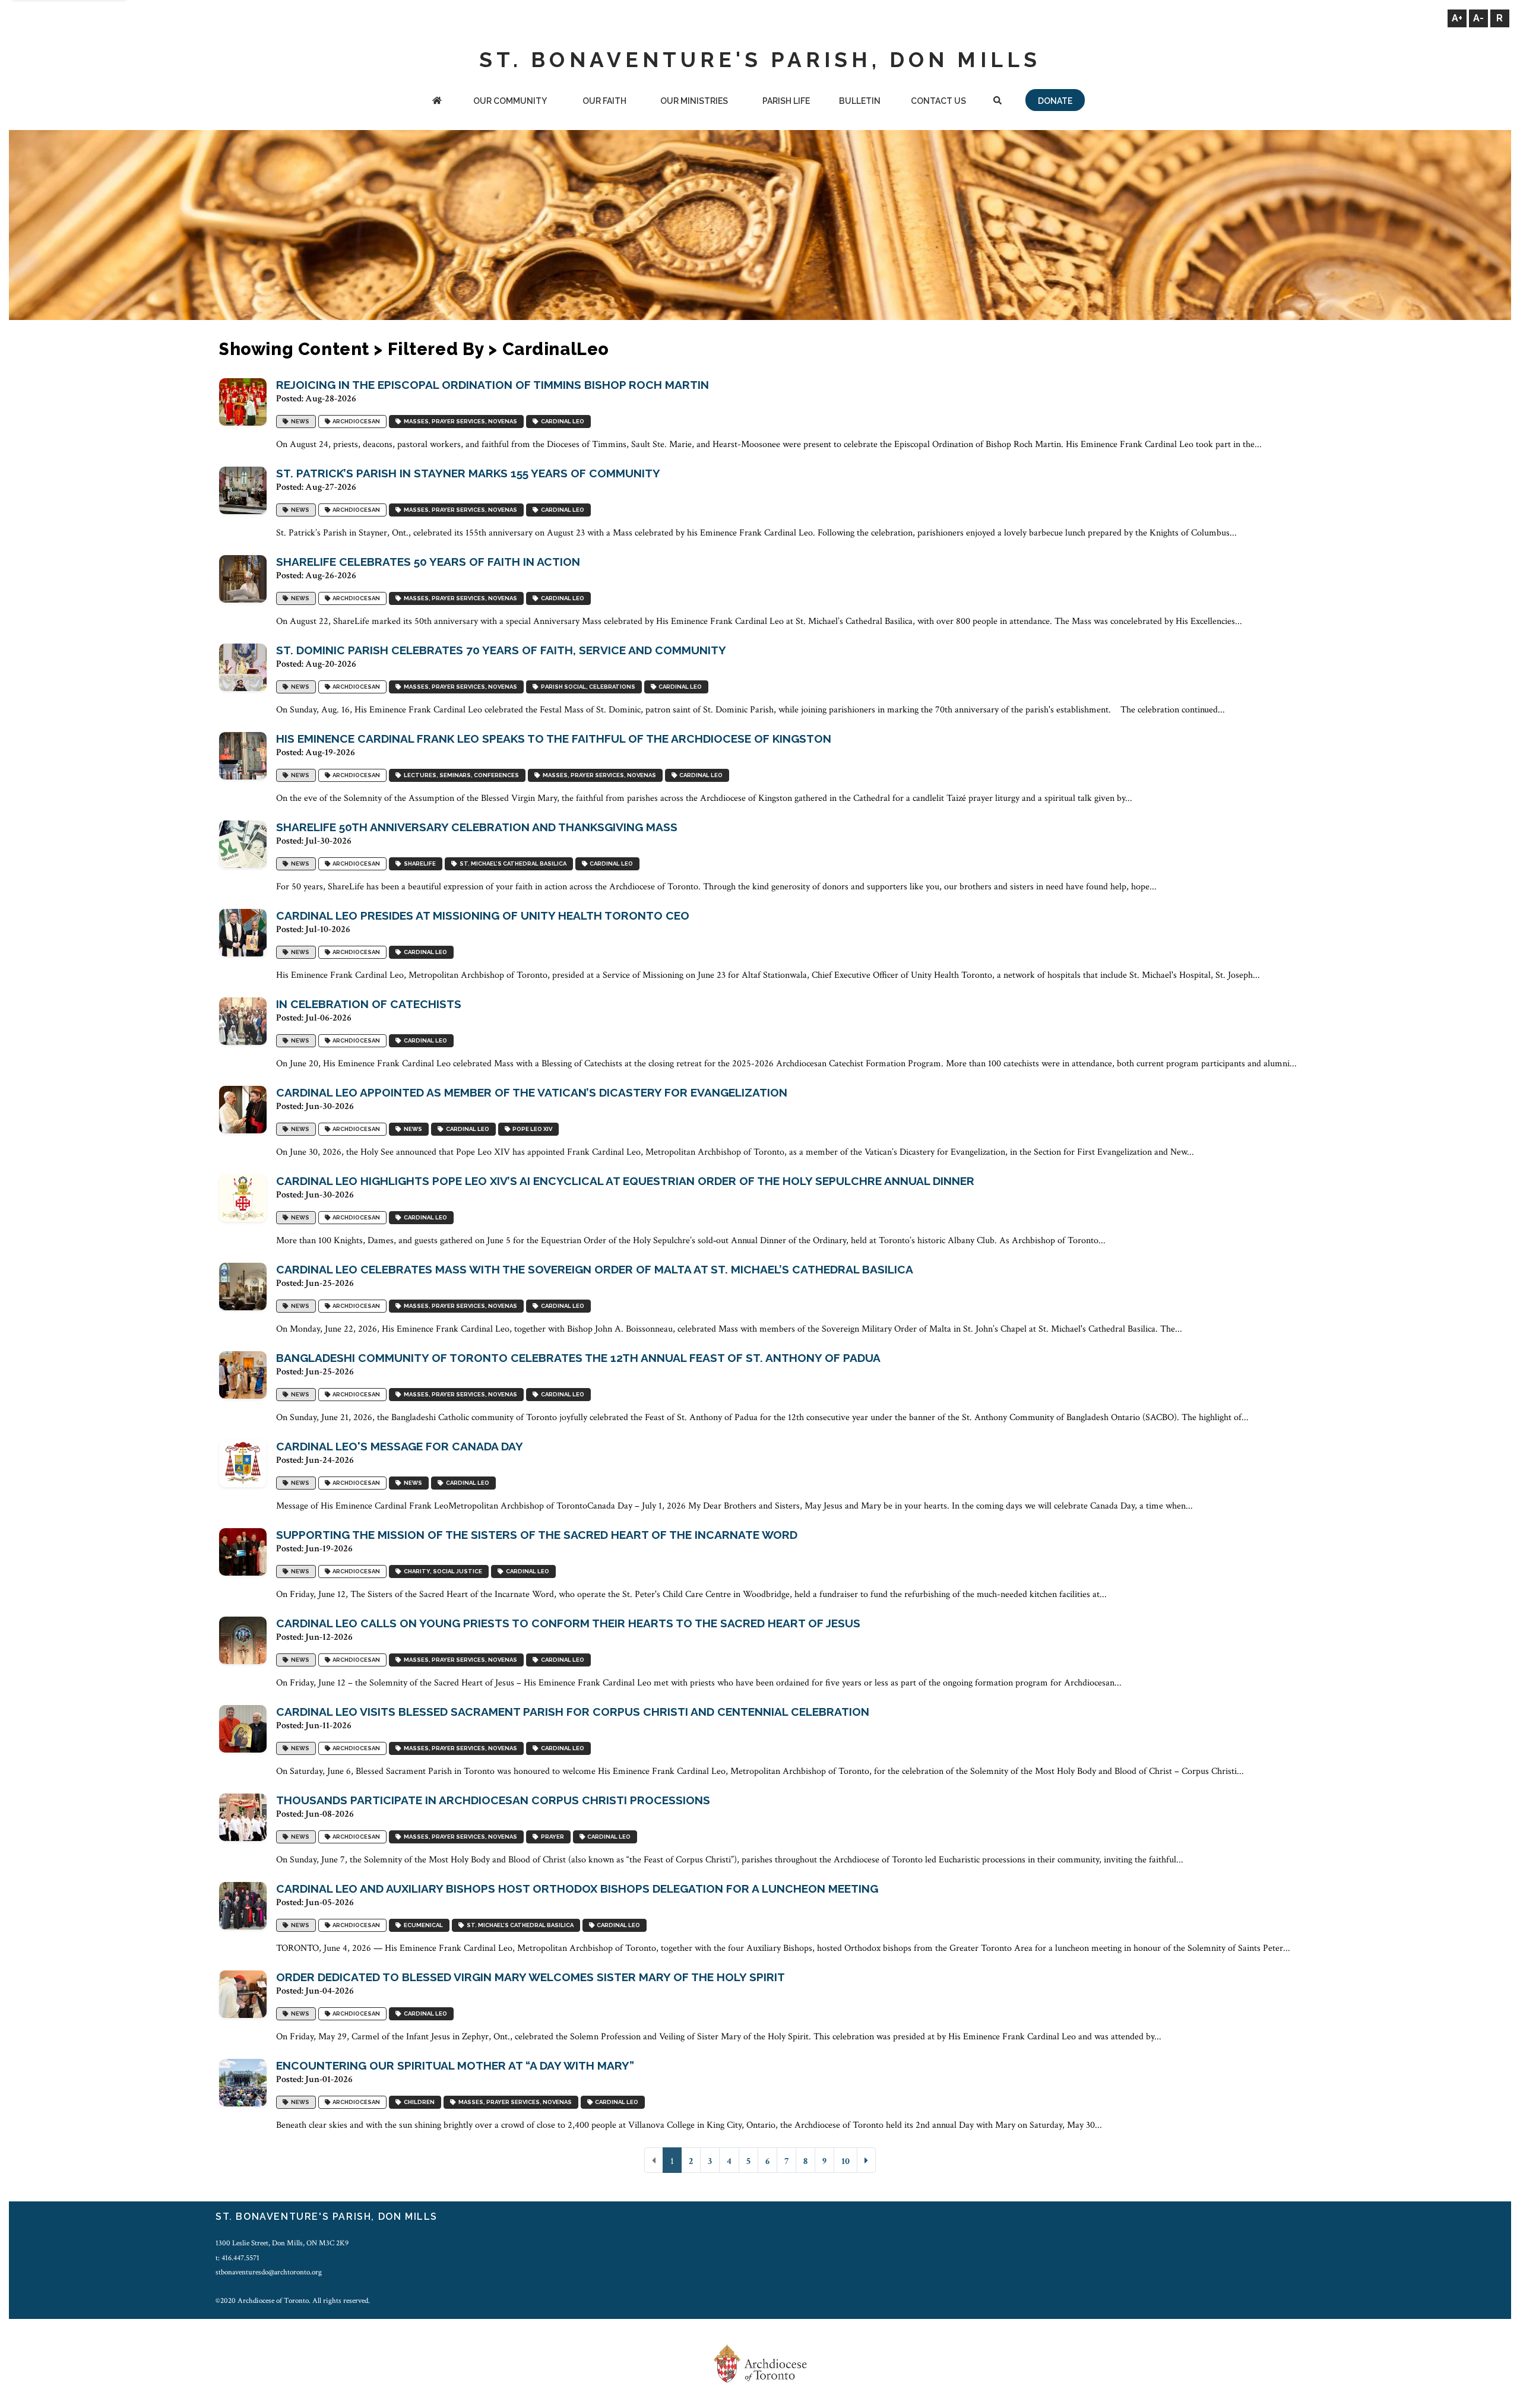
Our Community (510, 101)
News (299, 421)
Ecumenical (422, 1925)
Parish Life (786, 101)
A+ (1457, 18)
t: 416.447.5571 (237, 2258)
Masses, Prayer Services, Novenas (459, 421)
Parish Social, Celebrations (587, 687)
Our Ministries (694, 101)
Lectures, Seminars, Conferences (460, 775)
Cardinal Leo (561, 421)
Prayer (551, 1837)
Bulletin (860, 101)
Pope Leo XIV (531, 1129)
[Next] (866, 2160)
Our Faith (604, 101)
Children (418, 2102)
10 (845, 2161)
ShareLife (419, 864)
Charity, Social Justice (442, 1571)
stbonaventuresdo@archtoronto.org (269, 2272)
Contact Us (938, 101)
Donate (1055, 101)
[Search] (997, 102)
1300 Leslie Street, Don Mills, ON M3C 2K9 (282, 2243)
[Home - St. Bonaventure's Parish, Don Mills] (437, 102)
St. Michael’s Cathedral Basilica (512, 864)
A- (1478, 18)
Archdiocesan (355, 421)
